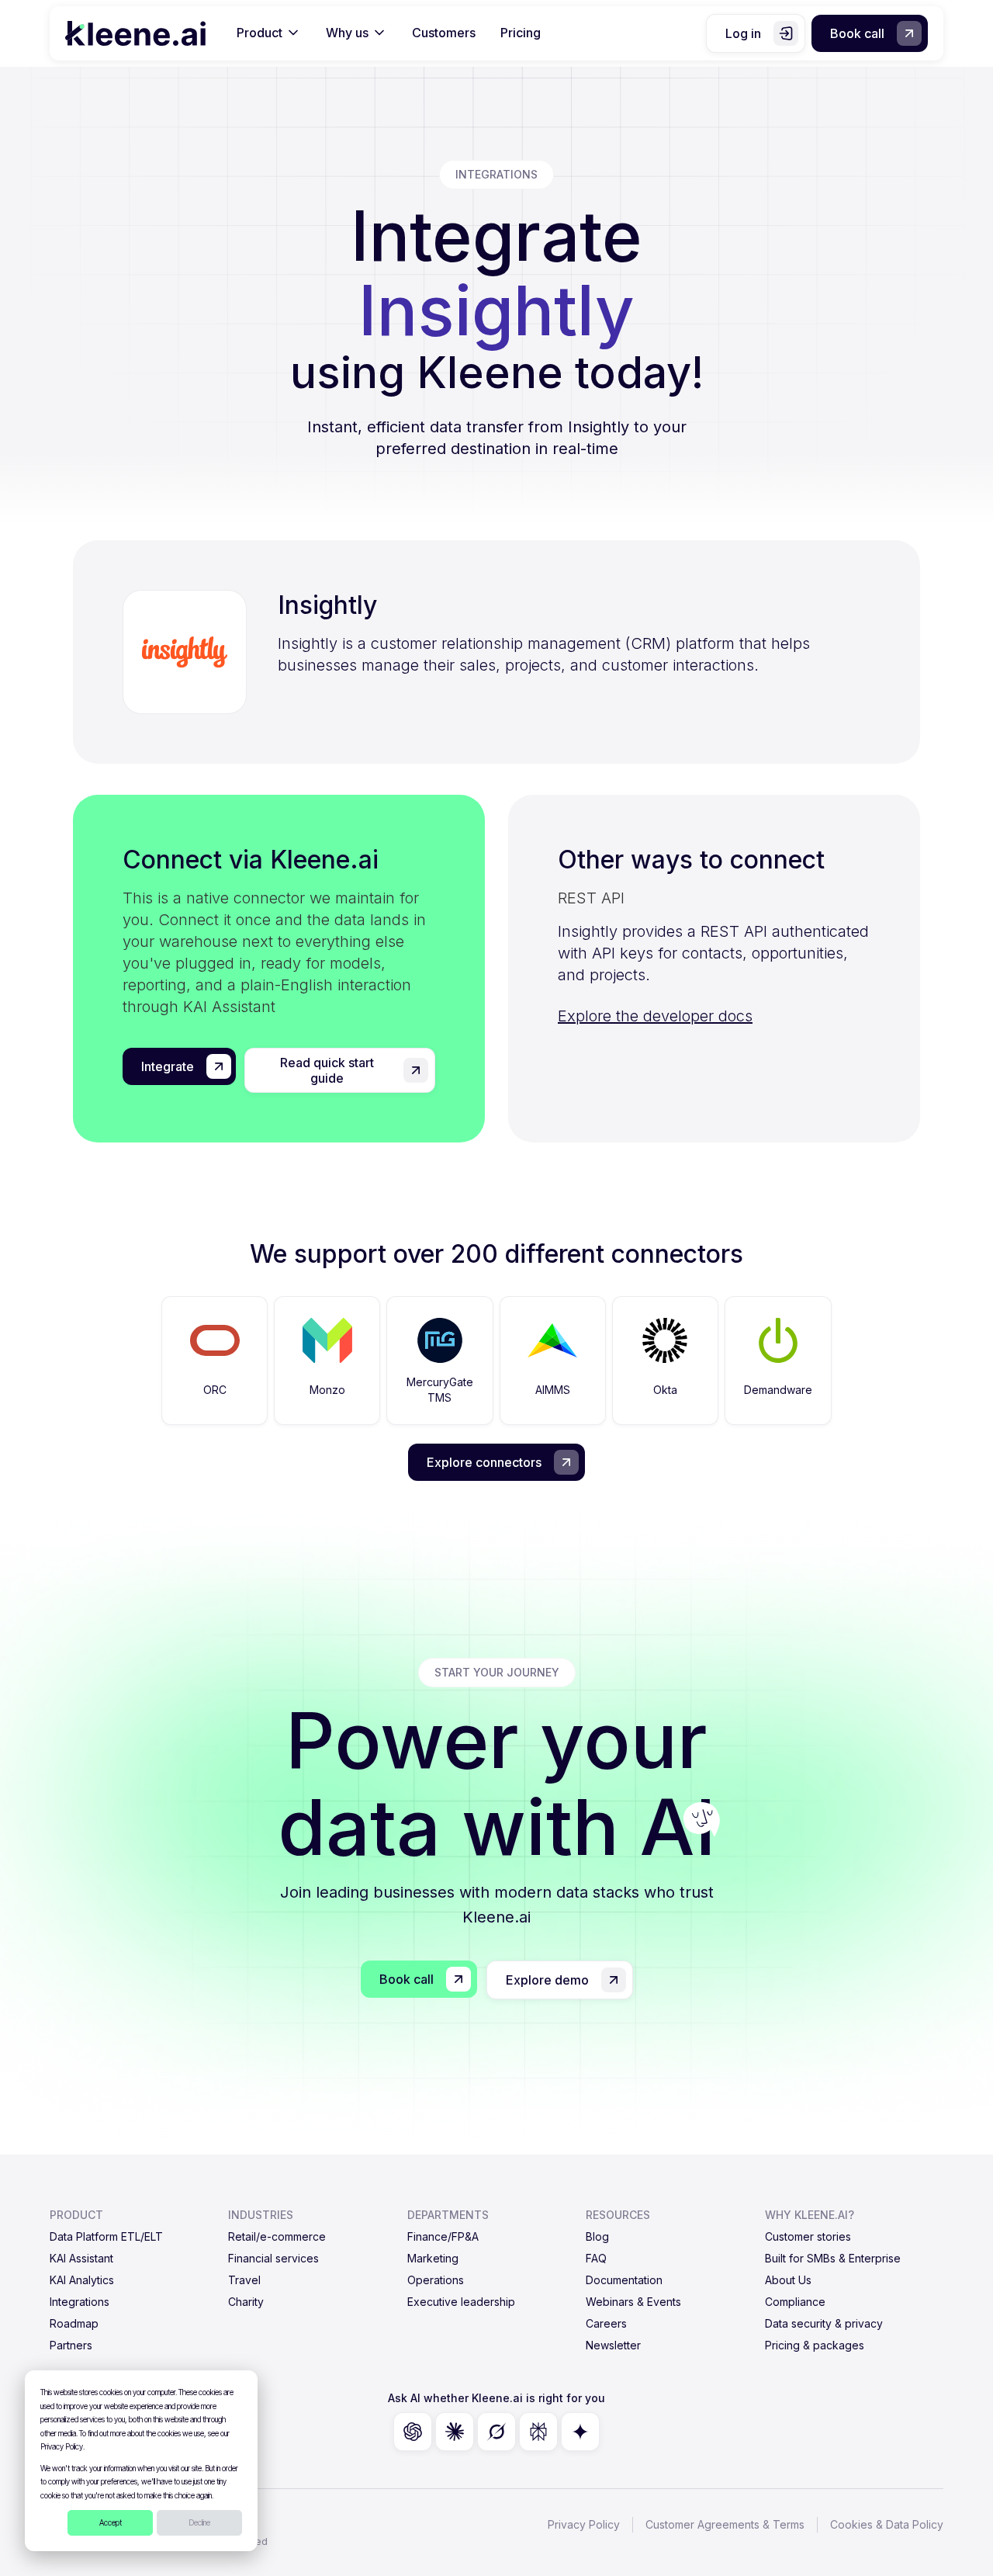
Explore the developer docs (655, 1016)
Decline (199, 2522)
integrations (496, 174)
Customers (444, 33)
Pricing (521, 33)
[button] (269, 33)
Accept (111, 2522)
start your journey (497, 1672)
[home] (135, 33)
